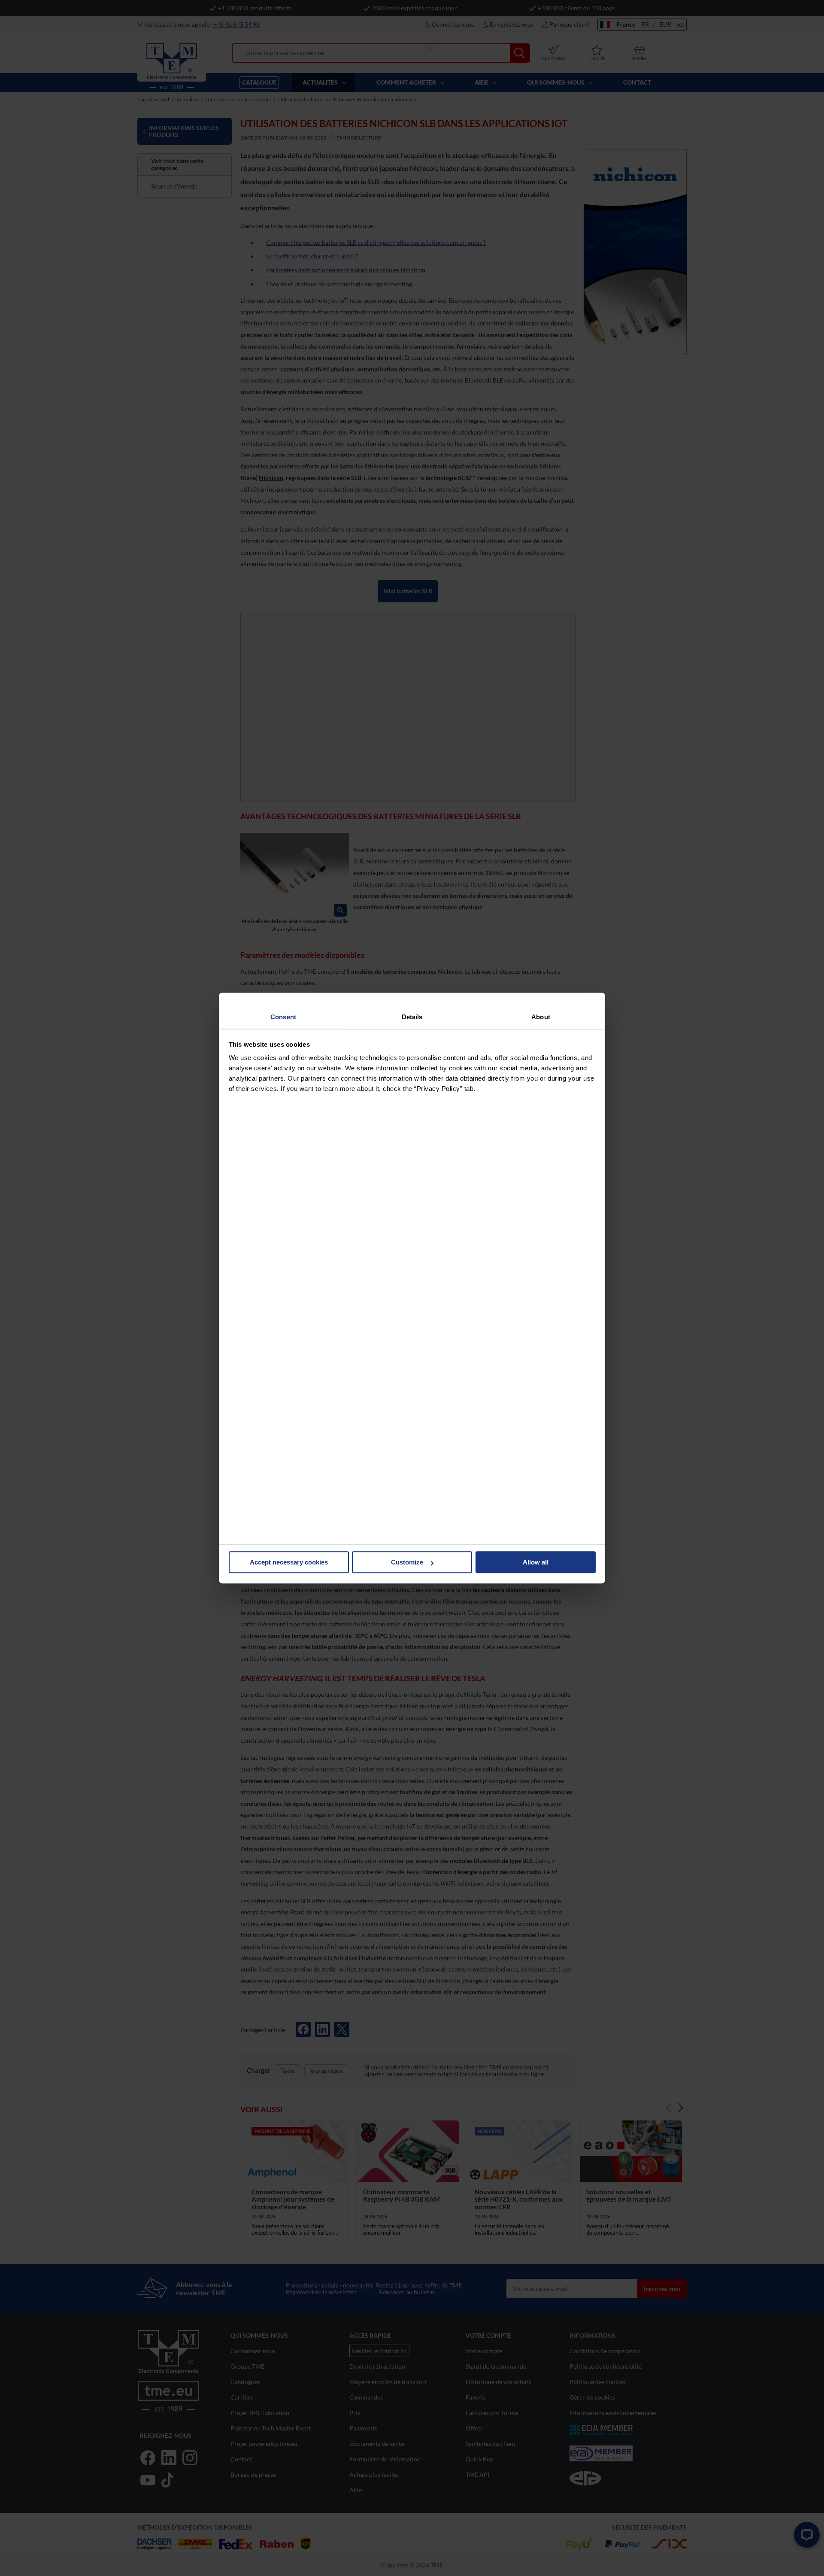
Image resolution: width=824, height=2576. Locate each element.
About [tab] (541, 1017)
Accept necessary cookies (289, 1562)
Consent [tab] (283, 1017)
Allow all (536, 1562)
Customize (407, 1562)
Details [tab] (412, 1017)
